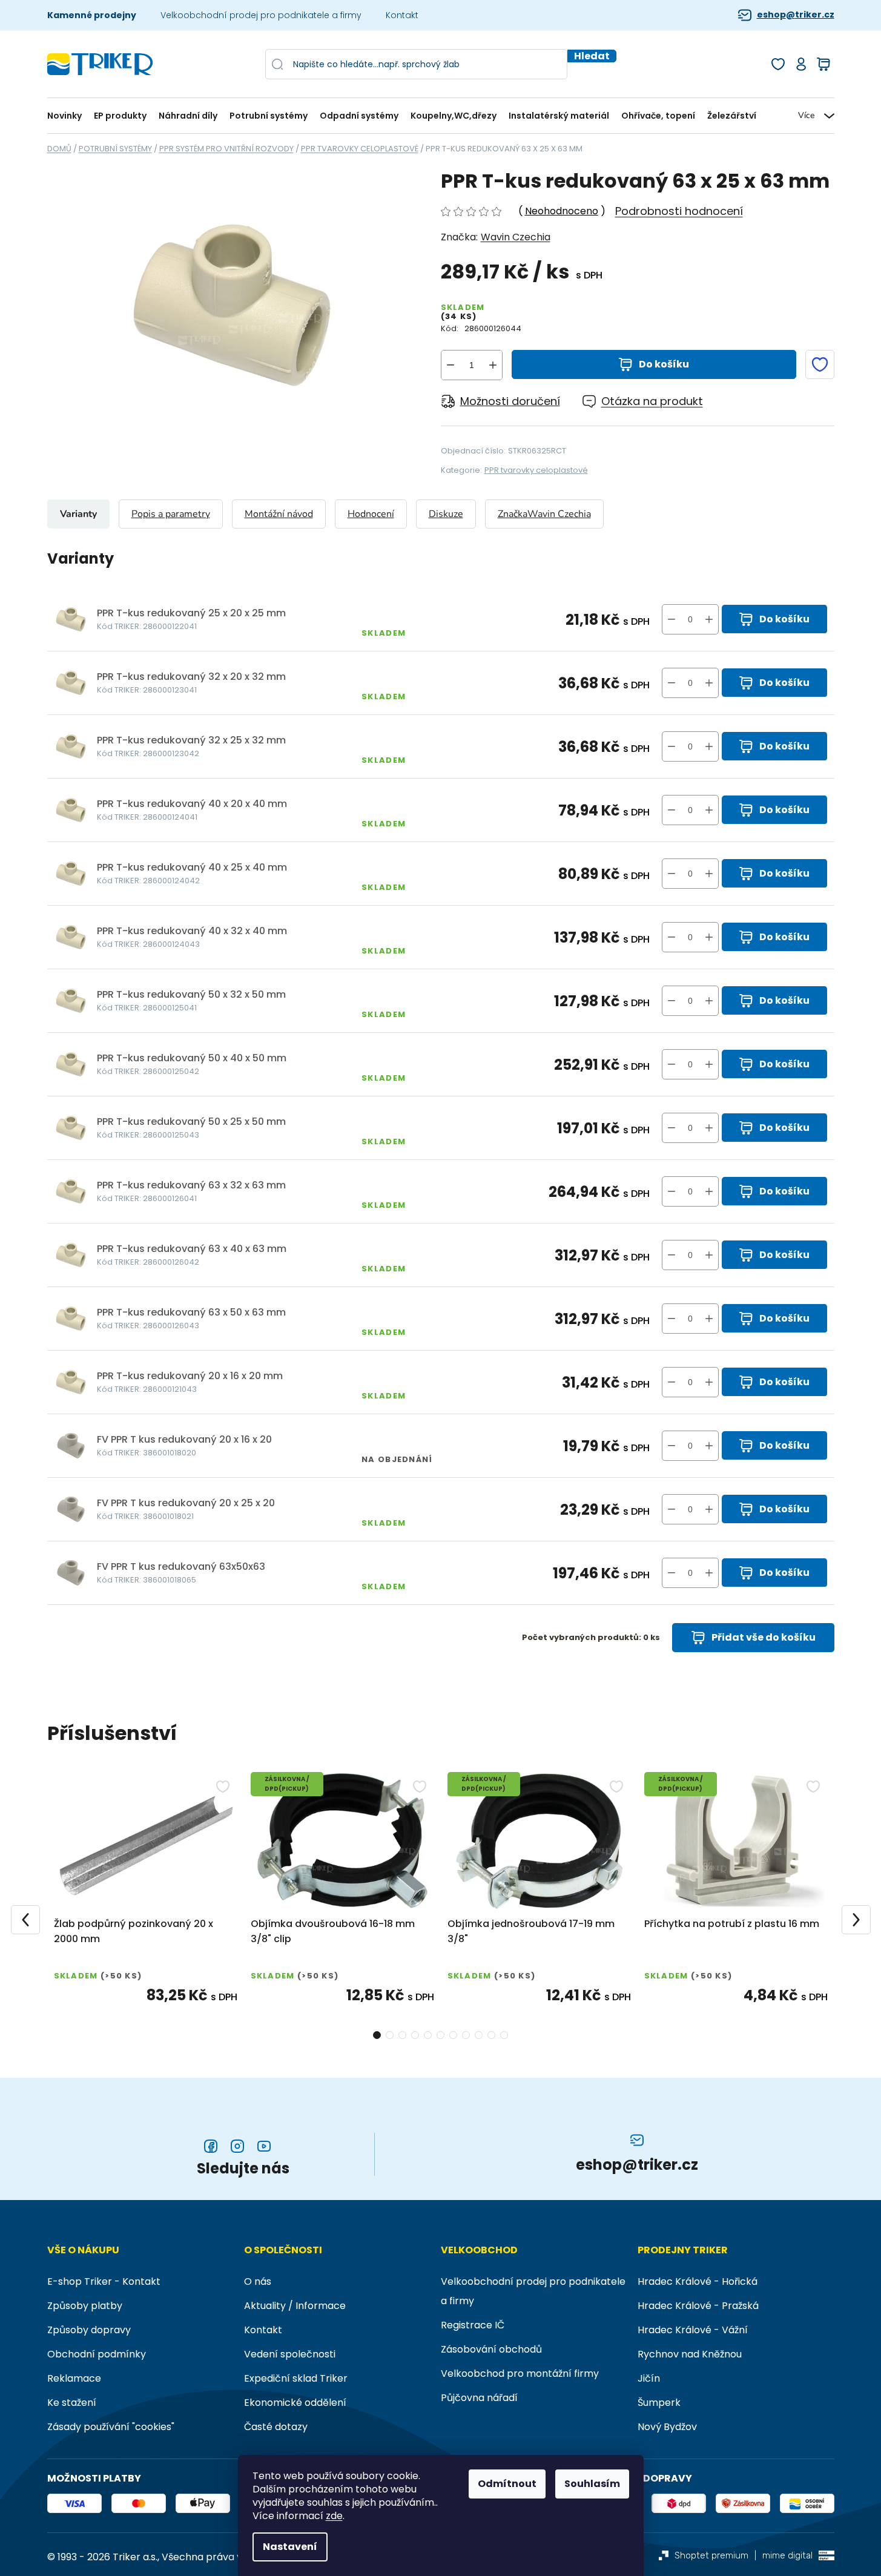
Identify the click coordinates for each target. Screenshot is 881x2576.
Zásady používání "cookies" (111, 2427)
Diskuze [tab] (446, 514)
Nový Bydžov (667, 2427)
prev (25, 1920)
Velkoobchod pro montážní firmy (520, 2373)
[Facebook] (211, 2146)
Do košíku (664, 364)
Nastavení (290, 2547)
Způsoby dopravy (89, 2330)
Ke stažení (72, 2403)
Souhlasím (592, 2484)
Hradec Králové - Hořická (698, 2281)
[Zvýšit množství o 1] (493, 365)
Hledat (592, 56)
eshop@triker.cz (796, 15)
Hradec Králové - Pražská (698, 2306)
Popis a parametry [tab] (171, 514)
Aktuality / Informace (295, 2306)
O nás (258, 2281)
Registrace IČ (473, 2325)
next (856, 1920)
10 (504, 2035)
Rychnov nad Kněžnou (690, 2354)
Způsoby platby (85, 2306)
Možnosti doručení (510, 401)
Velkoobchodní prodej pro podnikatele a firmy (261, 15)
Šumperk (659, 2403)
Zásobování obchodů (491, 2349)
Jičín (649, 2378)
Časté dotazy (276, 2427)
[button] (709, 619)
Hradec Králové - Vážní (693, 2330)
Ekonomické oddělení (295, 2403)
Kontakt (402, 15)
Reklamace (74, 2378)
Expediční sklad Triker (296, 2378)
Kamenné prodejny (92, 15)
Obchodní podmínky (97, 2354)
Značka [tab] (544, 514)
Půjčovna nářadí (479, 2398)
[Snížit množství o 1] (450, 365)
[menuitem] (68, 116)
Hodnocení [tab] (371, 514)
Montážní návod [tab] (279, 514)
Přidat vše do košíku (764, 1637)
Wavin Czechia (516, 237)
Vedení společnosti (290, 2354)
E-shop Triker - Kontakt (104, 2281)
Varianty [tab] (78, 514)
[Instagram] (237, 2146)
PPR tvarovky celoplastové (536, 470)
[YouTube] (264, 2146)
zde (334, 2516)
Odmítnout (507, 2484)
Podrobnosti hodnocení (679, 211)
